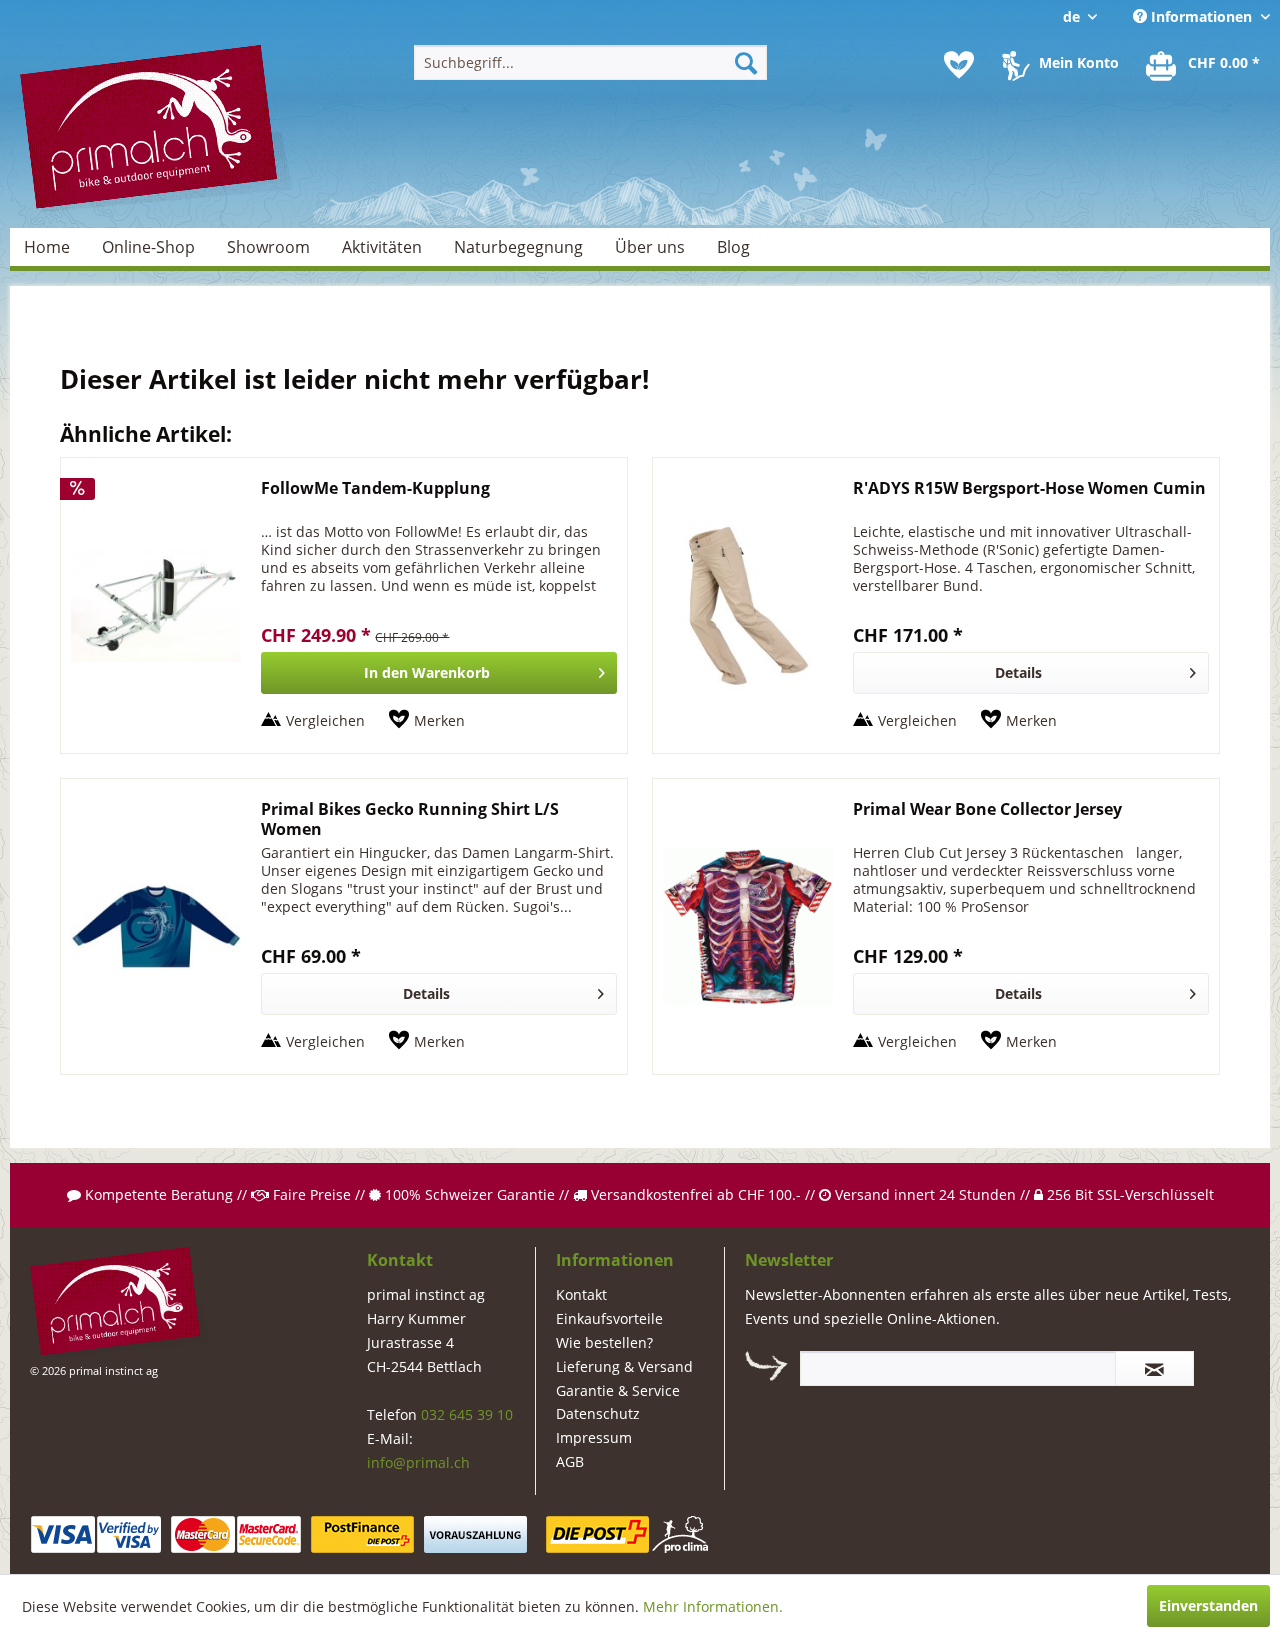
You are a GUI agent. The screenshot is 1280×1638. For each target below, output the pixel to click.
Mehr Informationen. (713, 1606)
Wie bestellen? (604, 1342)
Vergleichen (325, 720)
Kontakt (581, 1294)
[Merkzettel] (959, 65)
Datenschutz (598, 1413)
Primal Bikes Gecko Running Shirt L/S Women (410, 819)
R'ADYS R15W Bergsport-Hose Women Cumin (1029, 488)
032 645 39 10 (467, 1414)
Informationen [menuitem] (1201, 16)
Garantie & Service (618, 1390)
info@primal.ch (418, 1462)
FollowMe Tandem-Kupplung (375, 488)
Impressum (594, 1437)
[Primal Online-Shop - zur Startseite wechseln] (156, 129)
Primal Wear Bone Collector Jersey (987, 809)
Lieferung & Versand (624, 1366)
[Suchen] (746, 62)
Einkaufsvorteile (609, 1318)
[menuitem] (590, 62)
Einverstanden (1208, 1605)
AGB (570, 1461)
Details (1018, 672)
